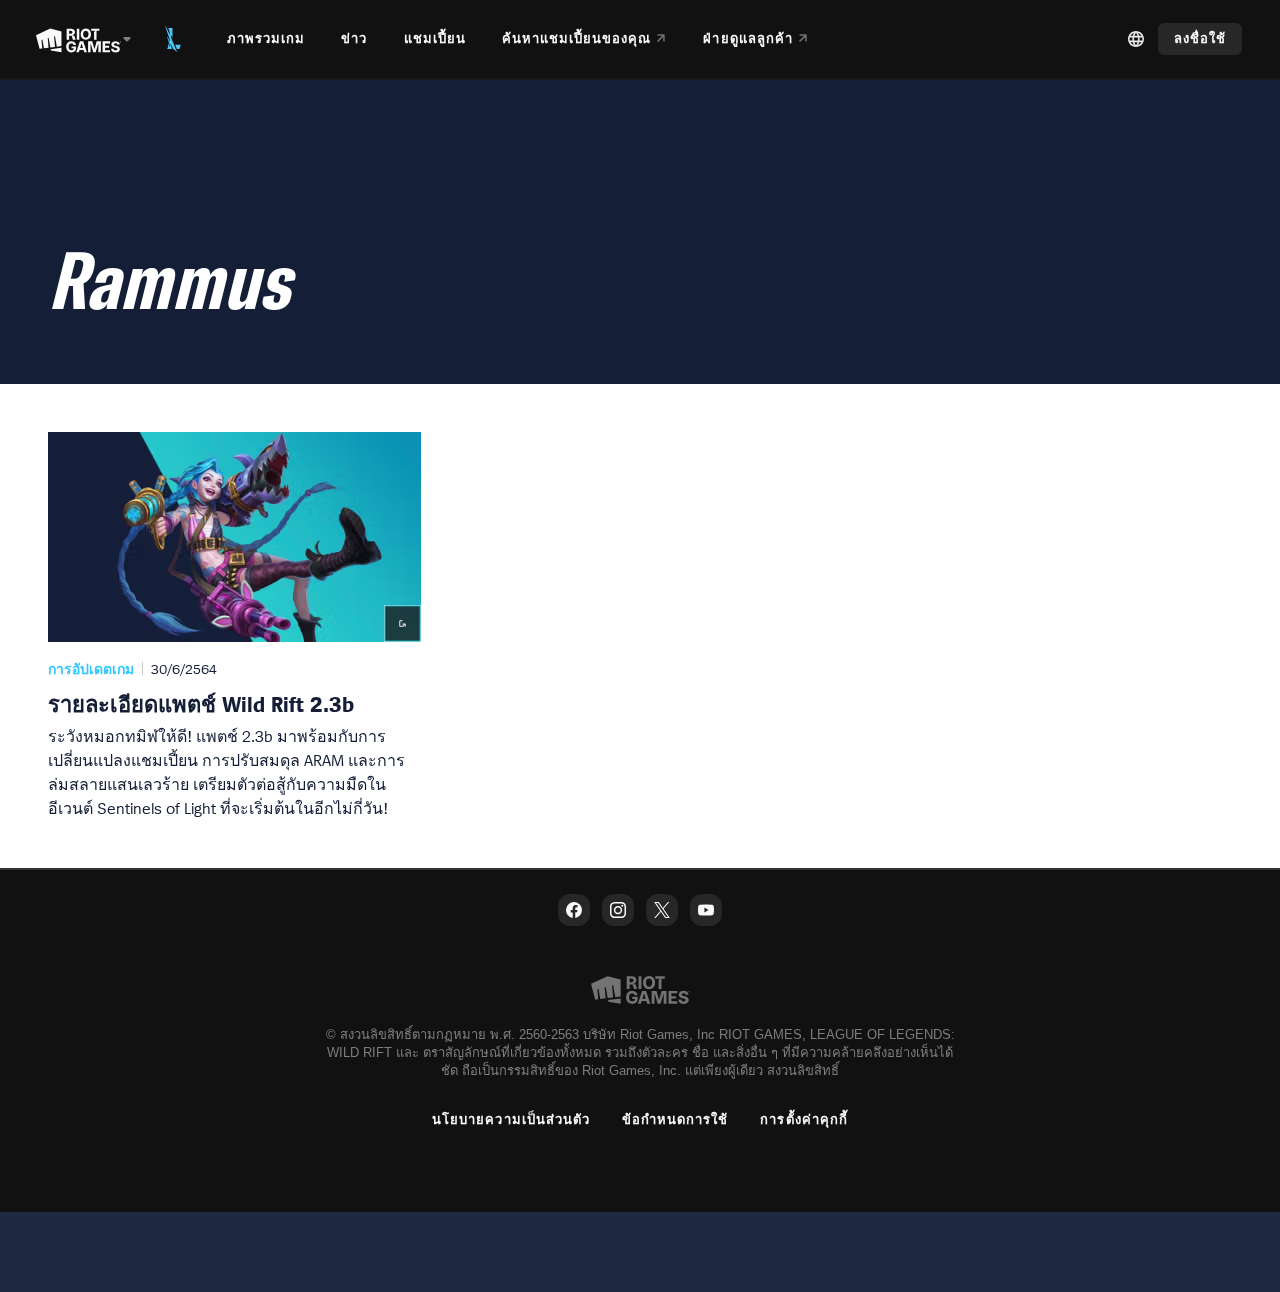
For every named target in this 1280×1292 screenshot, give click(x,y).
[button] (234, 626)
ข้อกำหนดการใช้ (675, 1119)
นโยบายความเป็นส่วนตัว (511, 1119)
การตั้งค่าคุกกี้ (803, 1119)
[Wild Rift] (173, 39)
